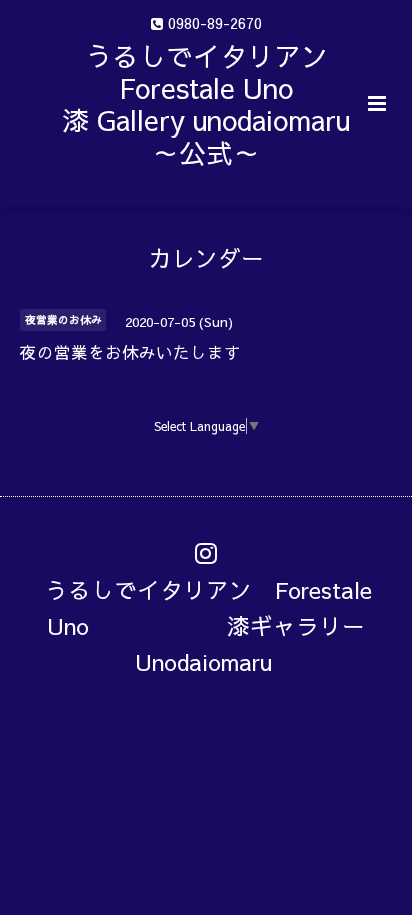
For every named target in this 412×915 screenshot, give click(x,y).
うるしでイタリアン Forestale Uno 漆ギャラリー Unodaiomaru (216, 625)
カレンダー (206, 257)
